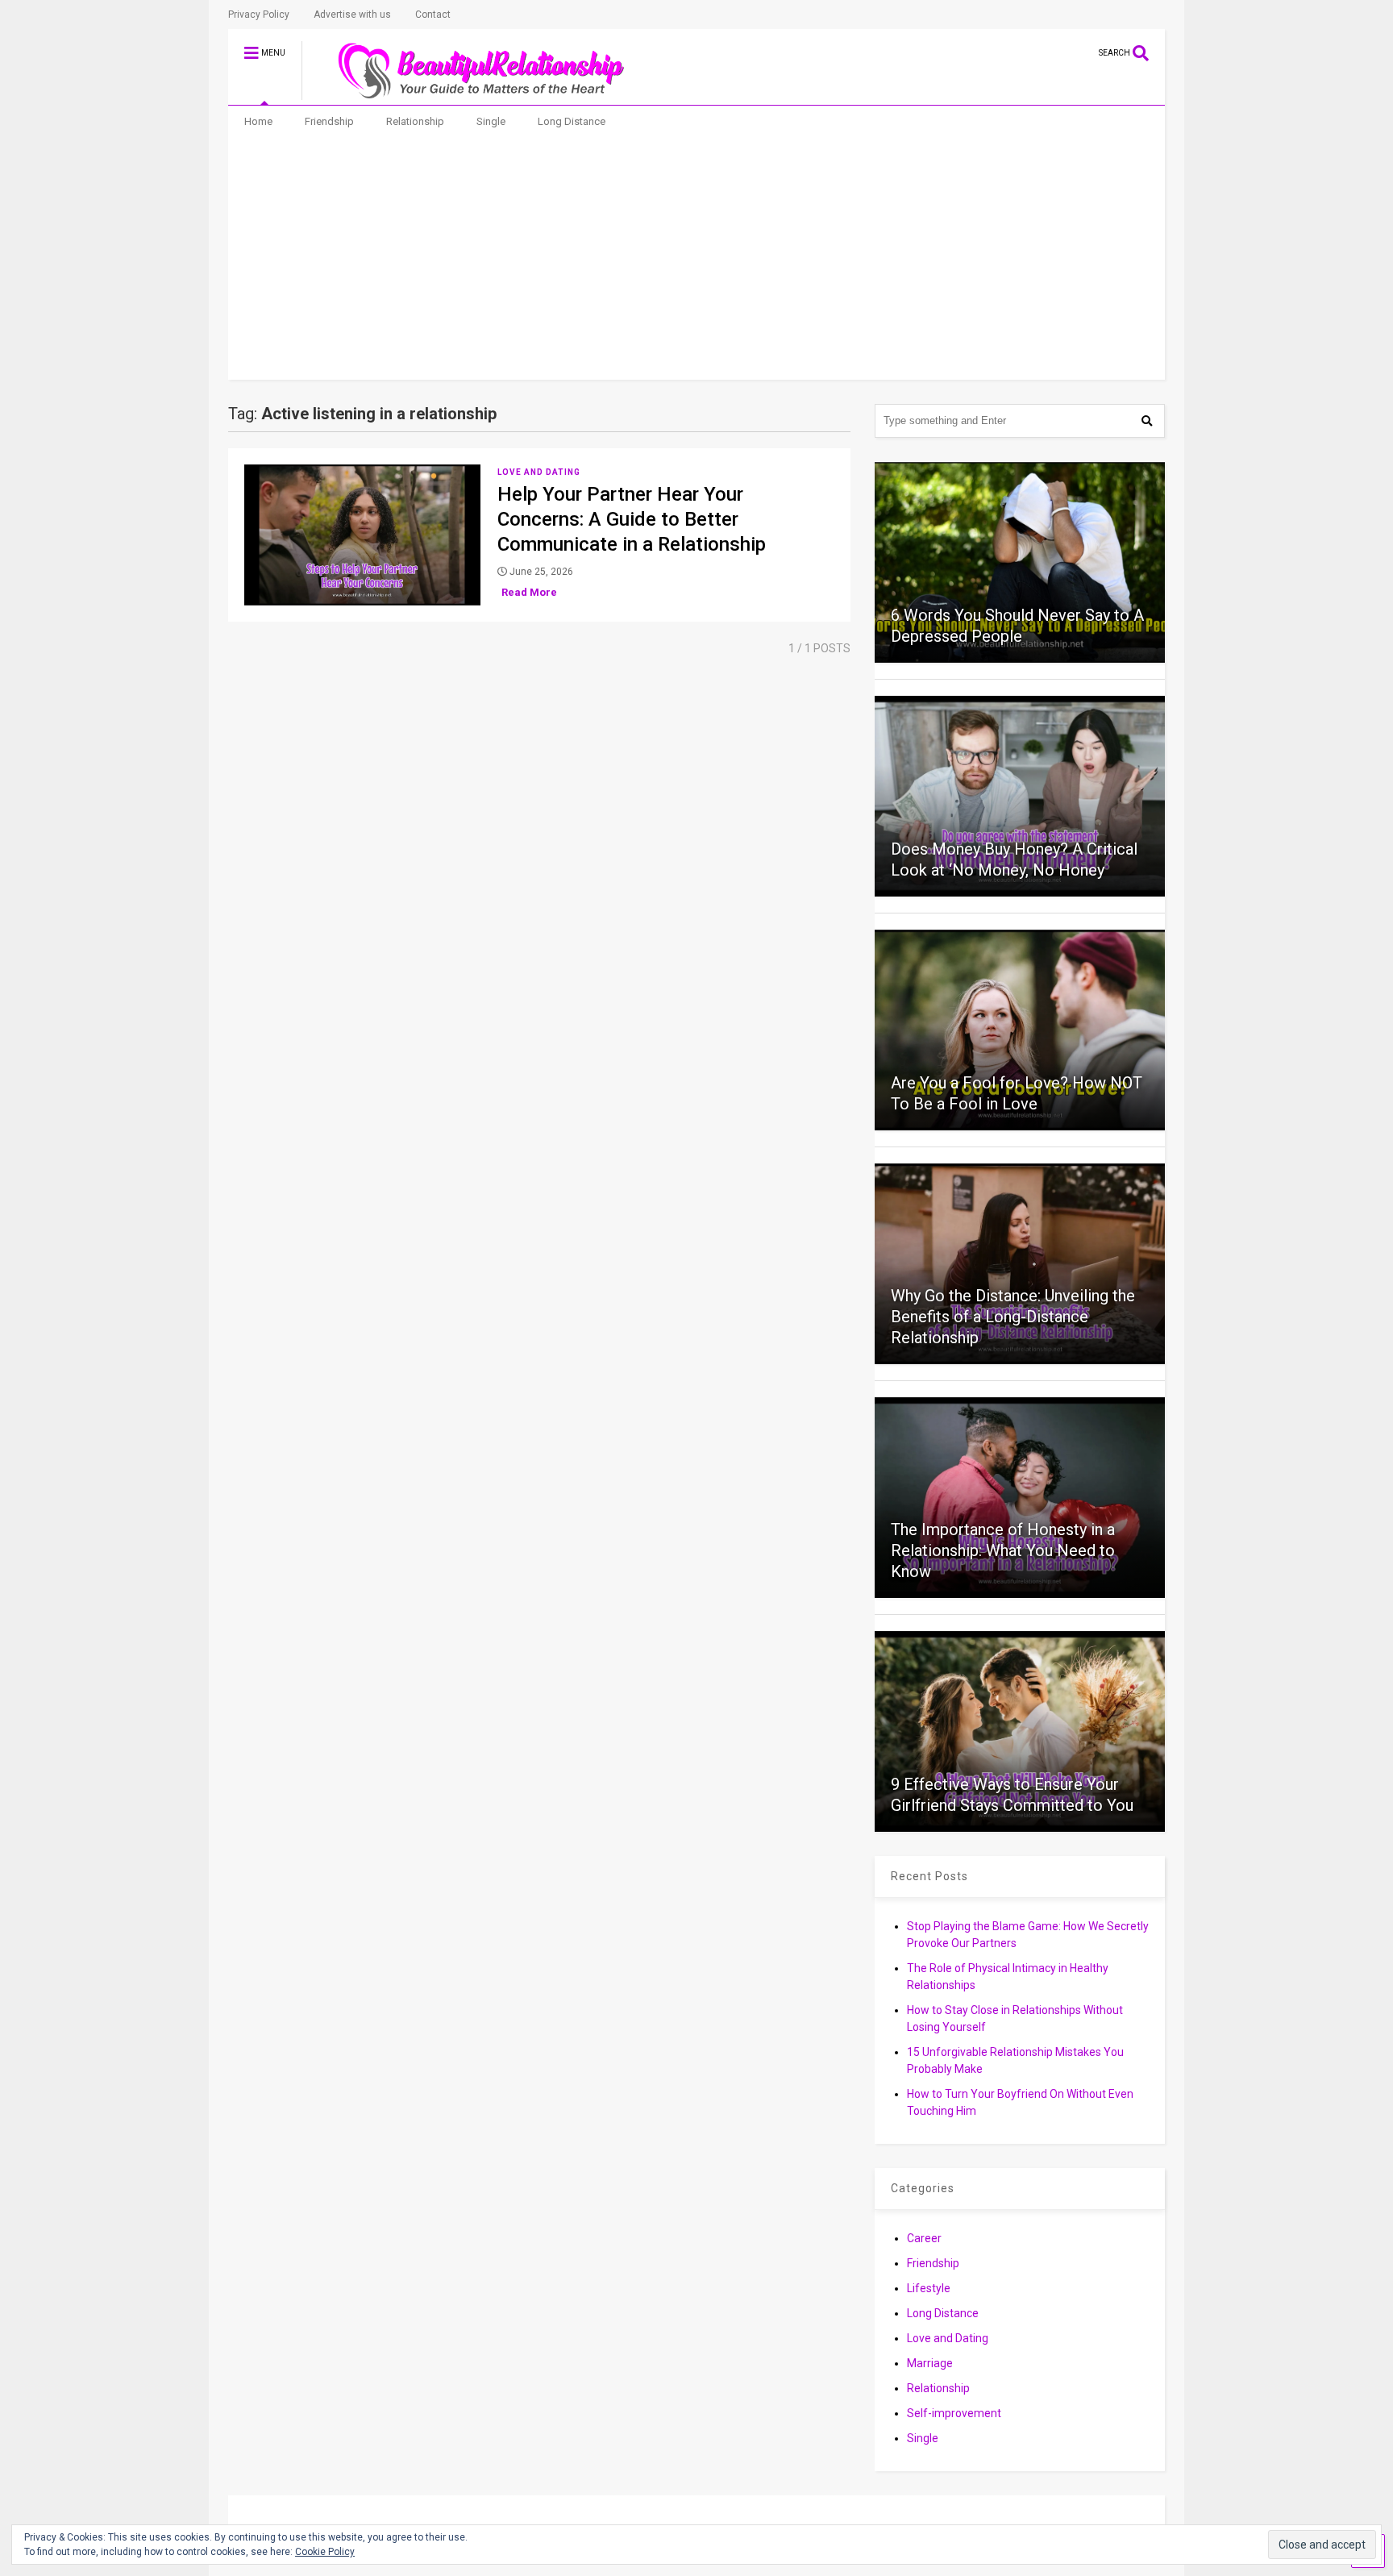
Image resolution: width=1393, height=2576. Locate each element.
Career (924, 2238)
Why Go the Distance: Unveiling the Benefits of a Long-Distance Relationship (1013, 1317)
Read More (529, 592)
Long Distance (572, 121)
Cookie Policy (325, 2552)
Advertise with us (352, 15)
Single (491, 121)
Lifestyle (929, 2288)
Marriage (930, 2363)
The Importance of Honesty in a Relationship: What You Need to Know (1003, 1550)
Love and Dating (539, 472)
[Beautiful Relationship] (471, 93)
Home (258, 121)
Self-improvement (954, 2413)
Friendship (329, 121)
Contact (433, 15)
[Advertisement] (697, 259)
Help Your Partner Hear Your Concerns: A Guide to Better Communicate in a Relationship (632, 519)
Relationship (415, 121)
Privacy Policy (259, 15)
